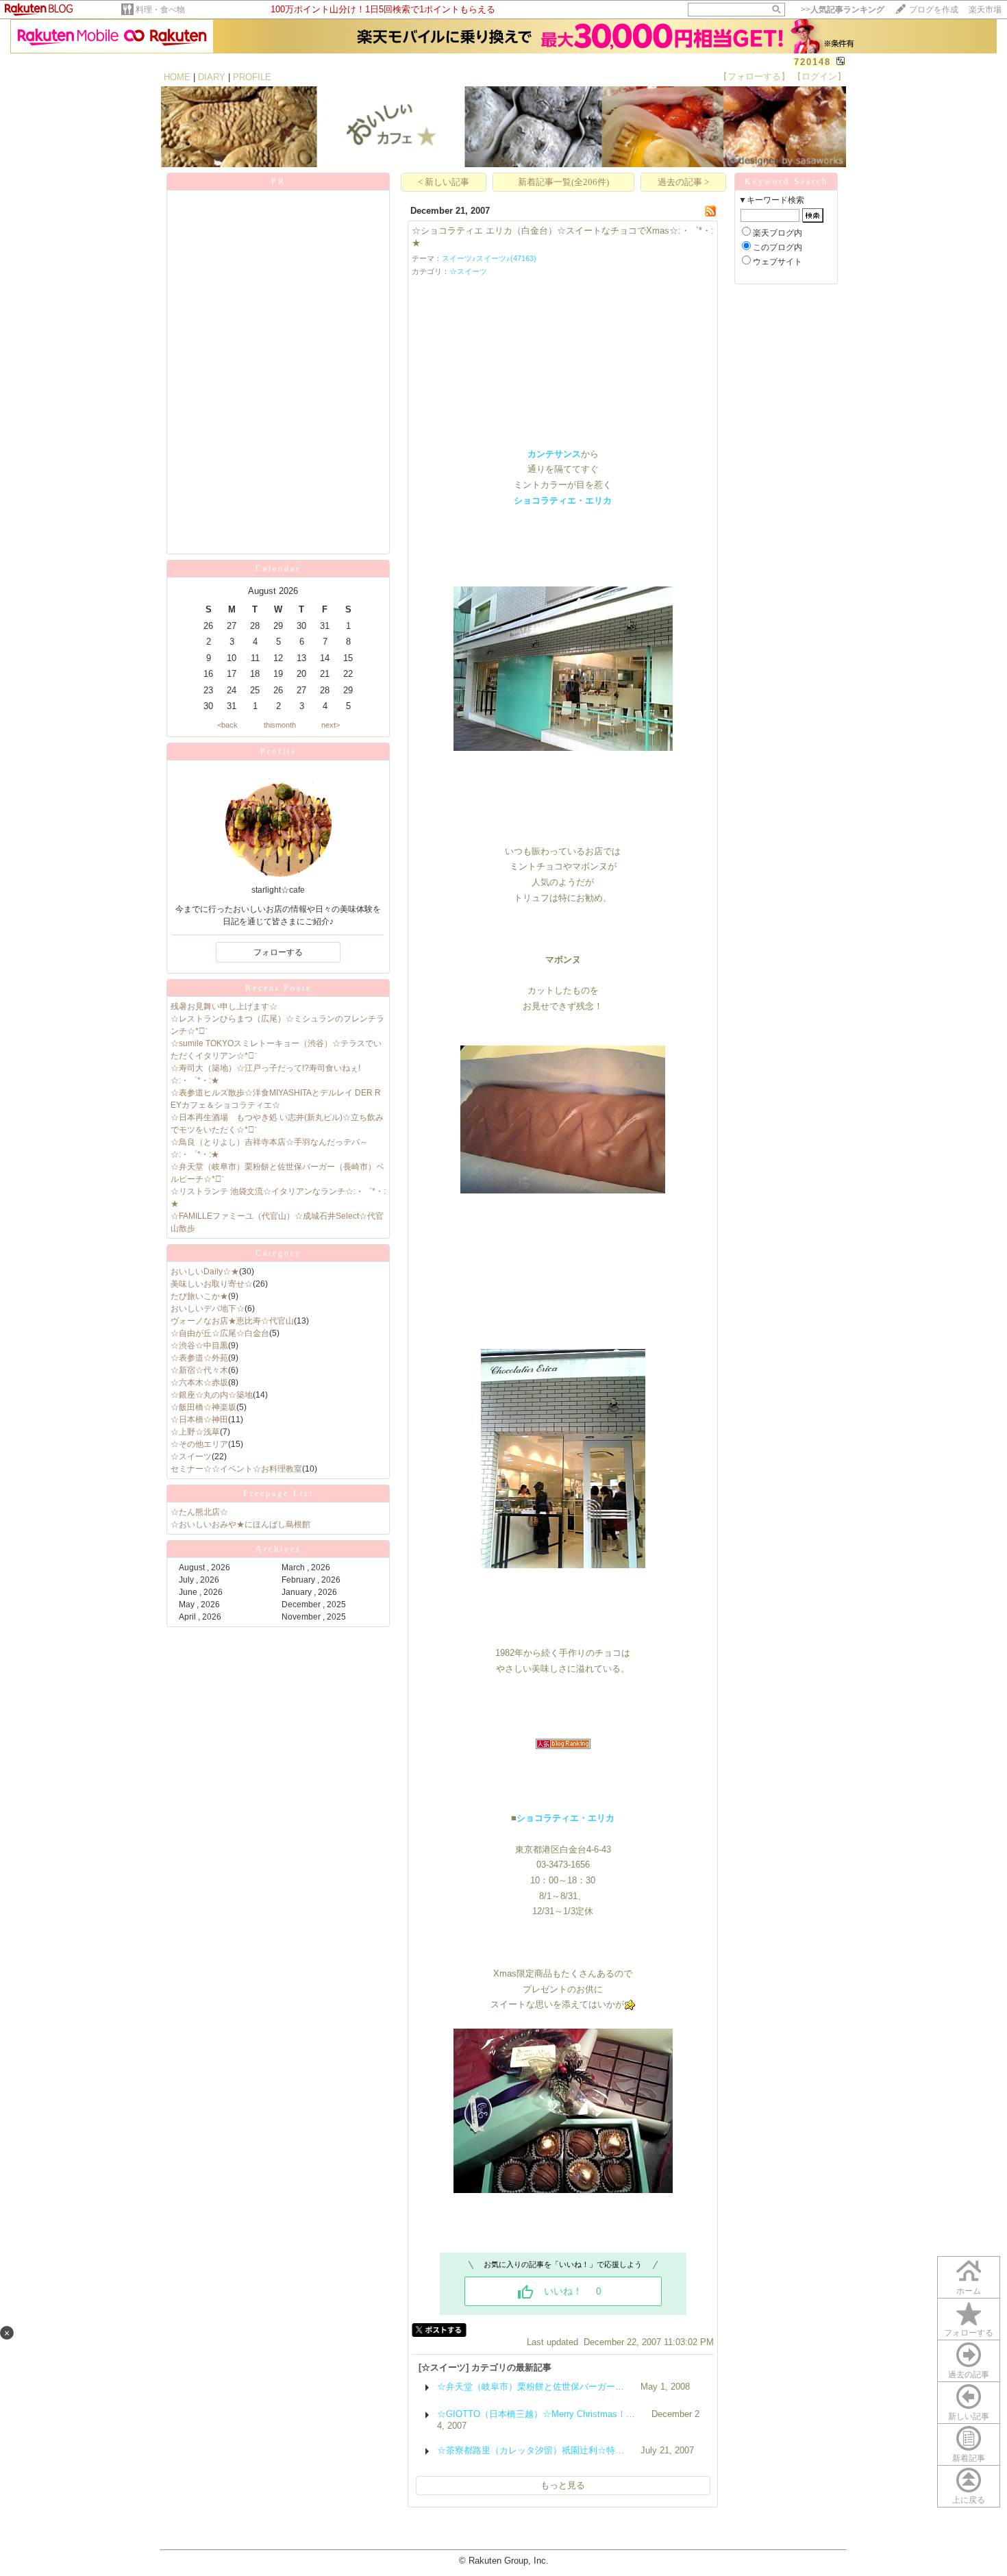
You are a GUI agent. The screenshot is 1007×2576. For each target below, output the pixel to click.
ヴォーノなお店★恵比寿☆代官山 (232, 1321)
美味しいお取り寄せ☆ (212, 1284)
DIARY (212, 77)
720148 (812, 62)
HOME (177, 77)
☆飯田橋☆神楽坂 (203, 1407)
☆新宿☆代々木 (199, 1370)
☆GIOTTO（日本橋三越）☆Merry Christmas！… (536, 2414)
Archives (278, 1549)
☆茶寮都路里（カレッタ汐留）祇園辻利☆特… (531, 2450)
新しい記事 (969, 2416)
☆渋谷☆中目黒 (199, 1346)
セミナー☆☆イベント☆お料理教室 (236, 1469)
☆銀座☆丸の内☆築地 (212, 1395)
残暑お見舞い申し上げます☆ (224, 1006)
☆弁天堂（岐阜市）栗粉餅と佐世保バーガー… (531, 2387)
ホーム (969, 2291)
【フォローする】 (754, 76)
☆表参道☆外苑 (199, 1358)
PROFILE (252, 77)
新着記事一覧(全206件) (563, 182)
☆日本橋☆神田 (199, 1420)
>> (843, 10)
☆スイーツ (191, 1457)
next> (331, 725)
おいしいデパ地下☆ (208, 1309)
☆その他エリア (199, 1444)
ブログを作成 (934, 10)
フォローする (969, 2333)
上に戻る (969, 2500)
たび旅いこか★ (199, 1296)
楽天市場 (985, 10)
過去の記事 (969, 2375)
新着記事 (969, 2458)
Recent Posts (278, 988)
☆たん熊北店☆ (199, 1512)
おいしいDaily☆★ (205, 1272)
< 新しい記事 (444, 182)
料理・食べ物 (160, 10)
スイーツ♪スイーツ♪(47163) (489, 258)
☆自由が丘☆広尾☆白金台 (220, 1333)
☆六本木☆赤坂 (199, 1383)
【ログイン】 (819, 76)
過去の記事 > (683, 182)
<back (227, 725)
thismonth (280, 725)
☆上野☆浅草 (195, 1432)
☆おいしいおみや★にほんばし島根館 (240, 1524)
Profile (278, 752)
